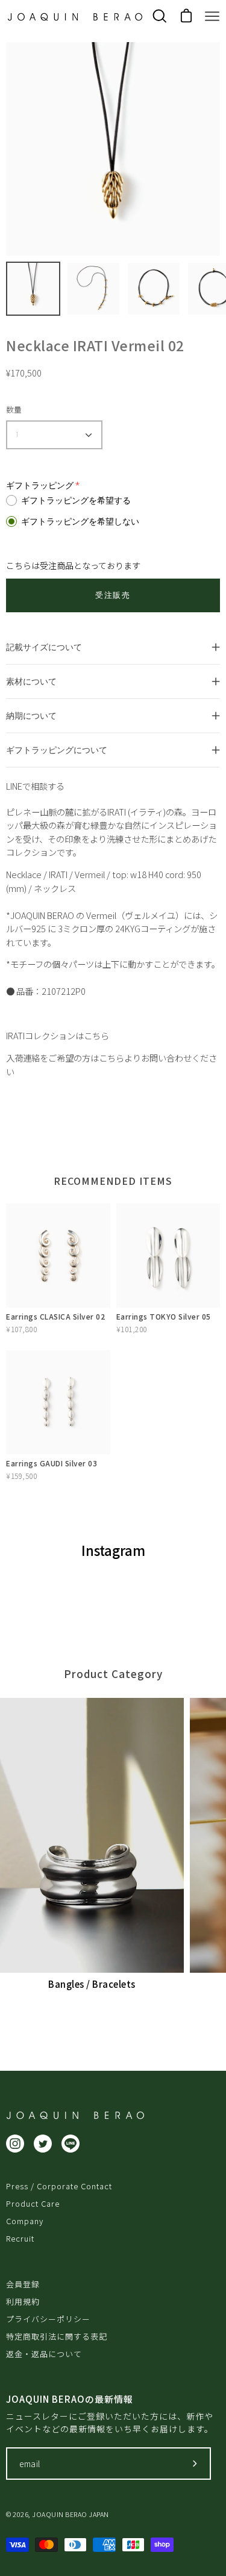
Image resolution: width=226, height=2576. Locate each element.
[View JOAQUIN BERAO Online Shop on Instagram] (15, 2144)
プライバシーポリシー (48, 2319)
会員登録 (23, 2284)
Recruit (20, 2238)
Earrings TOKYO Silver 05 (164, 1316)
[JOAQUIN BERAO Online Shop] (75, 17)
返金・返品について (44, 2354)
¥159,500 (21, 1476)
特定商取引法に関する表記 (57, 2336)
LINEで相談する (35, 786)
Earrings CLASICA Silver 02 (55, 1316)
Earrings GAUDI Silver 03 (52, 1463)
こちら (96, 1035)
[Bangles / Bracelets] (92, 1836)
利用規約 (23, 2301)
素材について (31, 681)
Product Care (33, 2203)
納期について (31, 715)
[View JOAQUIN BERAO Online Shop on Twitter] (43, 2144)
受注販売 (113, 595)
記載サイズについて (44, 647)
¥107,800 (21, 1329)
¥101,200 (132, 1329)
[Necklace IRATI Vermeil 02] (33, 289)
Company (25, 2221)
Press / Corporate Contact (59, 2186)
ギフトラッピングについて (57, 750)
